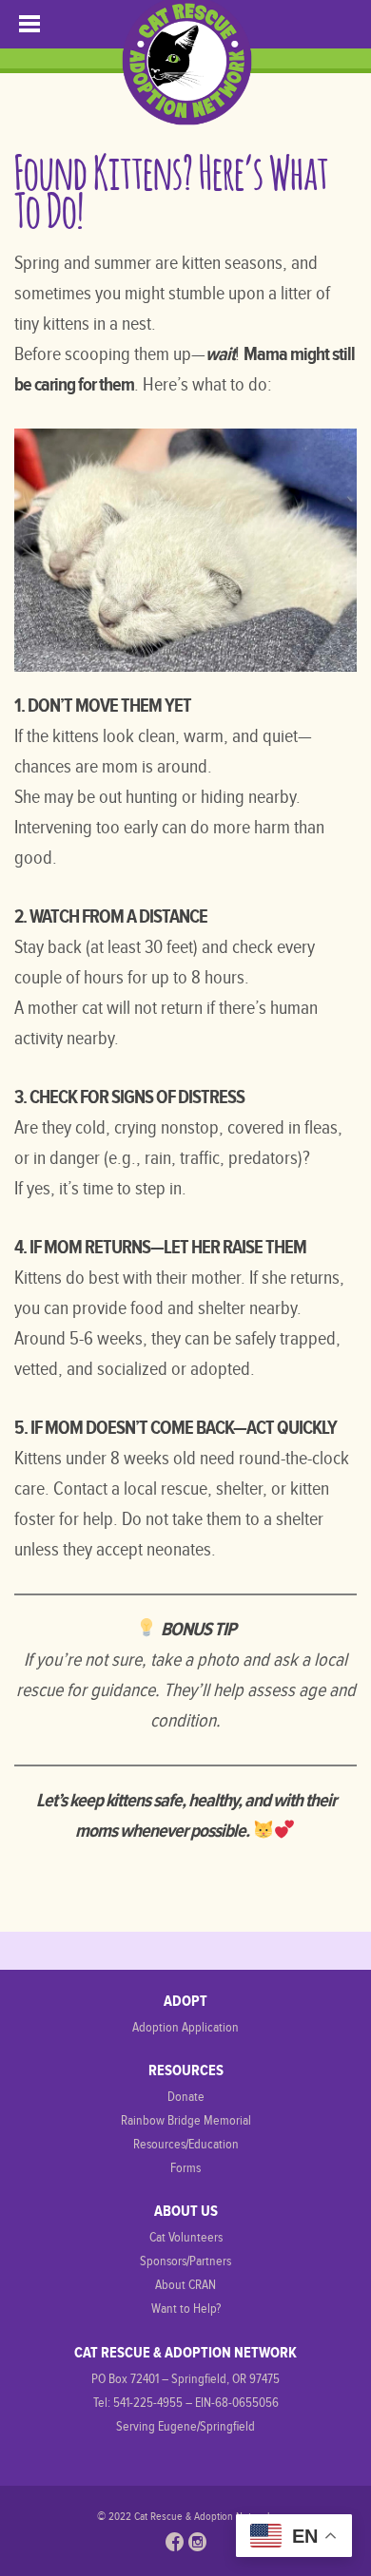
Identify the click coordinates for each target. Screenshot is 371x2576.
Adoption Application (185, 2027)
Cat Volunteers (186, 2237)
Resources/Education (186, 2144)
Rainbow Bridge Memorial (186, 2120)
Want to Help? (186, 2309)
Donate (186, 2097)
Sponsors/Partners (185, 2261)
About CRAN (185, 2285)
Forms (185, 2168)
